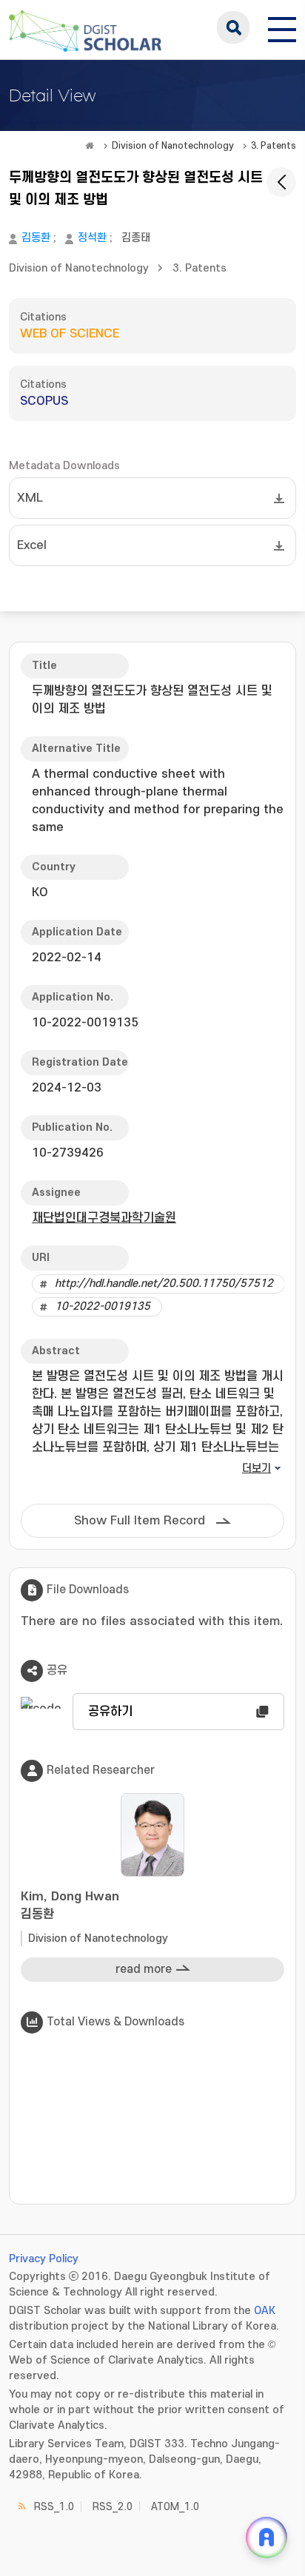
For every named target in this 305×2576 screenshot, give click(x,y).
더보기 (257, 1469)
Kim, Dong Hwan (70, 1906)
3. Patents (274, 146)
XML (30, 498)
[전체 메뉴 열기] (282, 27)
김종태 (136, 238)
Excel (32, 545)
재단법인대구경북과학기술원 (104, 1218)
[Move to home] (90, 146)
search (233, 27)
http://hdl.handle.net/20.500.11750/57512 (164, 1284)
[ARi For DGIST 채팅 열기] (267, 2538)
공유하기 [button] (110, 1712)
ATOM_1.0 (175, 2507)
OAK (265, 2311)
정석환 (92, 238)
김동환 (36, 238)
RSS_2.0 (113, 2507)
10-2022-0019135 (103, 1307)
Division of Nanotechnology (173, 146)
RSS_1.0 (54, 2507)
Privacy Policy (44, 2259)
